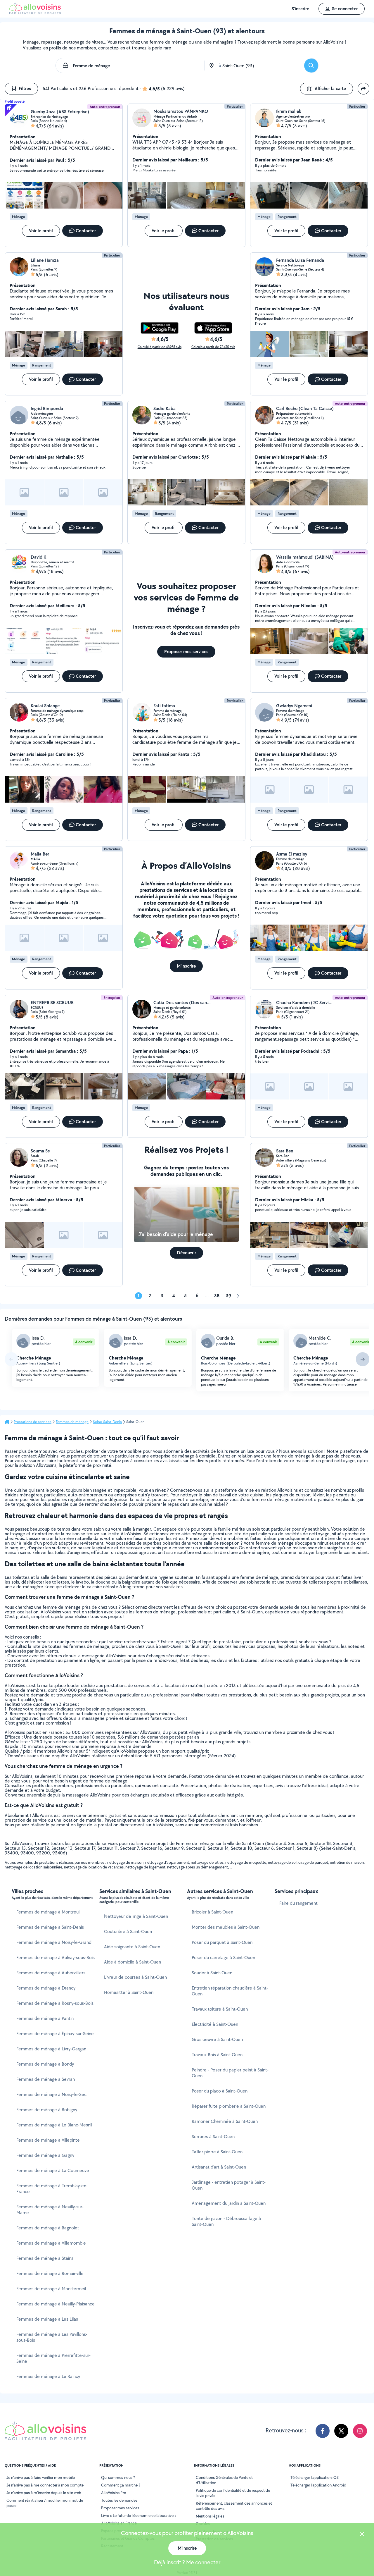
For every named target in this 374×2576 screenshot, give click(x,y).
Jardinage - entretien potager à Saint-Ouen (229, 2185)
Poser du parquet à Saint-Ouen (222, 1942)
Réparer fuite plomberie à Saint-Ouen (229, 2106)
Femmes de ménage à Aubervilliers (51, 1973)
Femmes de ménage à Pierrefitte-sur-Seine (53, 2358)
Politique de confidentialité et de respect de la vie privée (233, 2493)
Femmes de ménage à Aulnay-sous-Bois (56, 1958)
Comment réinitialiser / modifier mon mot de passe (45, 2503)
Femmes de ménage (72, 1422)
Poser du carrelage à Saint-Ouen (223, 1958)
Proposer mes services (120, 2508)
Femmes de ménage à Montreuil (48, 1912)
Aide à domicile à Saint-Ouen (133, 1962)
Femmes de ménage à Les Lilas (47, 2319)
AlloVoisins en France (119, 2523)
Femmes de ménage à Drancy (46, 1988)
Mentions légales (210, 2516)
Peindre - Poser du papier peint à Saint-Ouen (230, 2073)
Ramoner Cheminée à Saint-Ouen (225, 2121)
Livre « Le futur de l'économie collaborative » (139, 2515)
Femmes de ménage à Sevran (46, 2079)
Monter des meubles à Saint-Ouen (226, 1927)
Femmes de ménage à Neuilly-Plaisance (56, 2304)
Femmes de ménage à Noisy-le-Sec (51, 2094)
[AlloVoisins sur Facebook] (323, 2431)
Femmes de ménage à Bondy (45, 2064)
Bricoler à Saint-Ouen (212, 1912)
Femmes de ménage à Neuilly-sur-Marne (50, 2210)
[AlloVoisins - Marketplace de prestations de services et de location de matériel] (35, 12)
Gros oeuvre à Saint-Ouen (217, 2039)
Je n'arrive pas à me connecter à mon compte (45, 2485)
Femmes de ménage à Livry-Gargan (51, 2049)
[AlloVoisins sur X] (341, 2431)
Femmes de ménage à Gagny (45, 2155)
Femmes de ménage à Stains (45, 2258)
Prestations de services (33, 1422)
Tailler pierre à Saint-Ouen (217, 2152)
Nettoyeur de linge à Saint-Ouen (136, 1916)
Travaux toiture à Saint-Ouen (220, 2009)
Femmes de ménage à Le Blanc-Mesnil (54, 2125)
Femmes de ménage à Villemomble (51, 2243)
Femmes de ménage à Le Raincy (48, 2376)
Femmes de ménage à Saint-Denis (50, 1927)
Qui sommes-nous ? (118, 2477)
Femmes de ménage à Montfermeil (51, 2289)
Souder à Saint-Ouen (212, 1973)
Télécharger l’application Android (318, 2485)
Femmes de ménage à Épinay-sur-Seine (55, 2034)
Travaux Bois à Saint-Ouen (217, 2055)
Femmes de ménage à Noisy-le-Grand (54, 1942)
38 (217, 1296)
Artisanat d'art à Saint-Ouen (219, 2167)
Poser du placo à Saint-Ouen (220, 2091)
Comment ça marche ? (121, 2485)
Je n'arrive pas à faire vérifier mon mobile (41, 2477)
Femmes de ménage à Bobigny (47, 2110)
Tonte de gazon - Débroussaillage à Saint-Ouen (226, 2221)
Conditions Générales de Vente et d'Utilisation (224, 2480)
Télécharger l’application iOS (315, 2477)
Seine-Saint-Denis (107, 1422)
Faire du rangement (298, 1903)
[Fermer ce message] (362, 2535)
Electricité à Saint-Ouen (215, 2024)
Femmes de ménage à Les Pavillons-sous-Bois (52, 2337)
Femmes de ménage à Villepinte (48, 2140)
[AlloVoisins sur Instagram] (360, 2431)
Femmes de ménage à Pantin (45, 2018)
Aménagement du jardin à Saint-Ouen (229, 2203)
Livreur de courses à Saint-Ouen (135, 1977)
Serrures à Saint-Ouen (213, 2137)
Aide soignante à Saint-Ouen (132, 1947)
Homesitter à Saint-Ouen (129, 1992)
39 (228, 1296)
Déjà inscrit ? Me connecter (187, 2562)
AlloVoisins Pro (114, 2493)
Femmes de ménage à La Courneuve (53, 2170)
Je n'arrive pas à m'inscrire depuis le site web (44, 2493)
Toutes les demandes (119, 2500)
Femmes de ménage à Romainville (50, 2273)
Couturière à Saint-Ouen (128, 1931)
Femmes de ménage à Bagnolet (48, 2228)
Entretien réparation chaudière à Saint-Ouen (230, 1991)
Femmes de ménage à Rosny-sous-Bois (55, 2003)
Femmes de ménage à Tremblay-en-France (52, 2189)
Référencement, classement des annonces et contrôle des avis (234, 2506)
